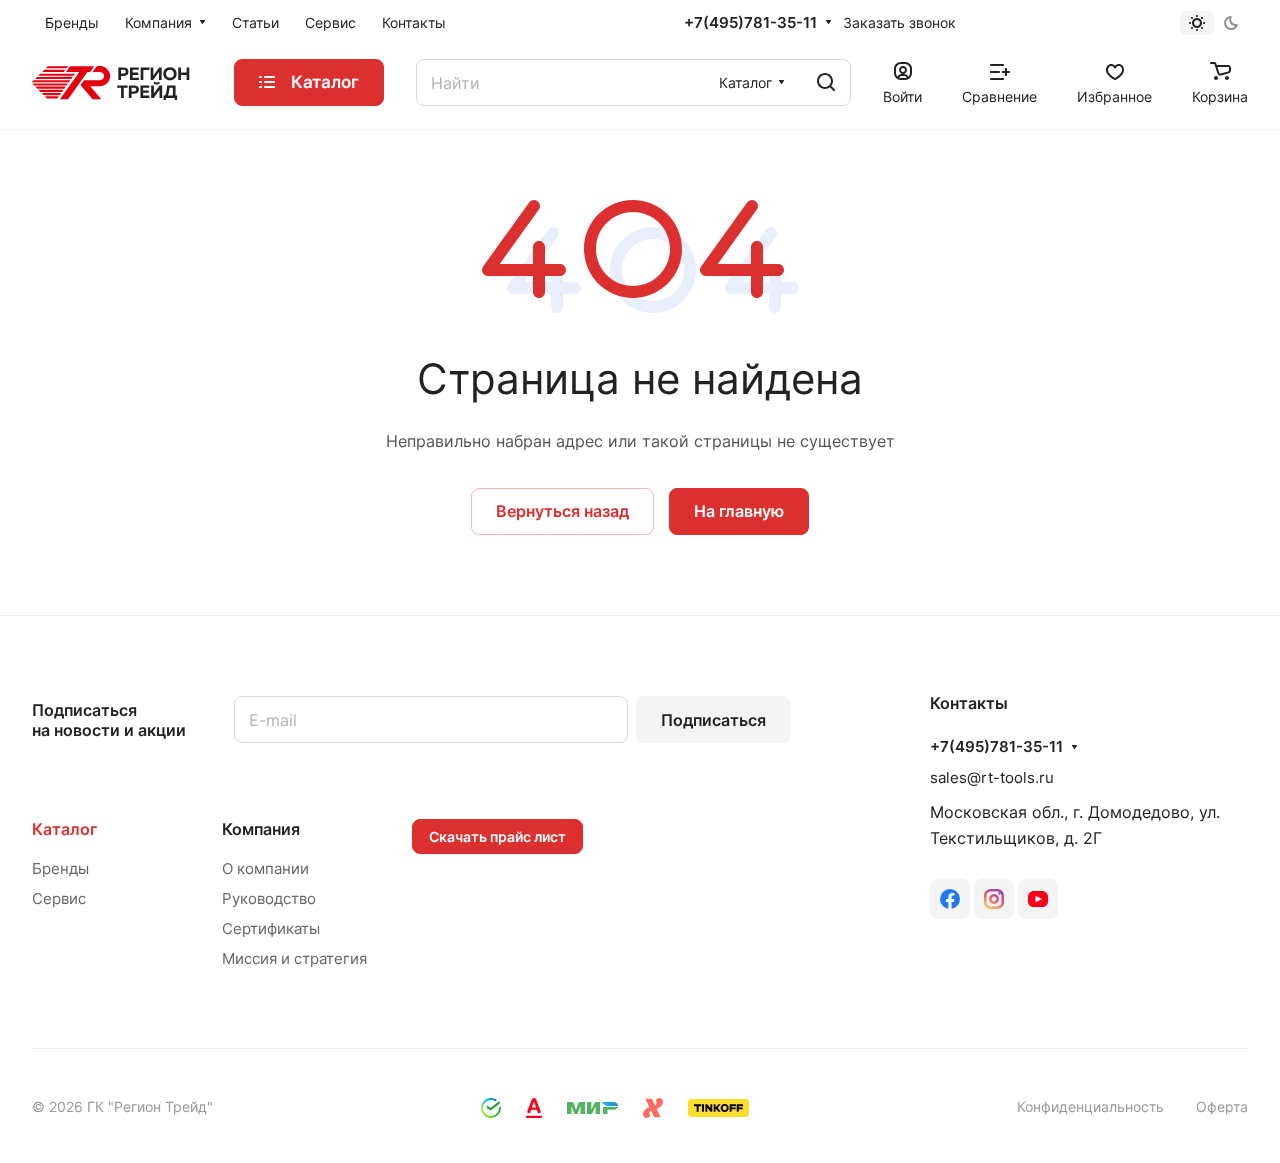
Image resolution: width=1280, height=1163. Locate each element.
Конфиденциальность (1090, 1106)
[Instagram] (994, 899)
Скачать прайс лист (497, 836)
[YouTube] (1038, 899)
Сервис (59, 898)
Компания (261, 829)
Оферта (1222, 1106)
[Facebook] (950, 899)
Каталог (64, 829)
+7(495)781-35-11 (750, 23)
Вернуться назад (562, 511)
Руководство (269, 898)
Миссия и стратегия (294, 958)
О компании (265, 868)
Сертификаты (271, 928)
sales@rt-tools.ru (992, 777)
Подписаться (713, 720)
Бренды (60, 868)
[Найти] (826, 82)
